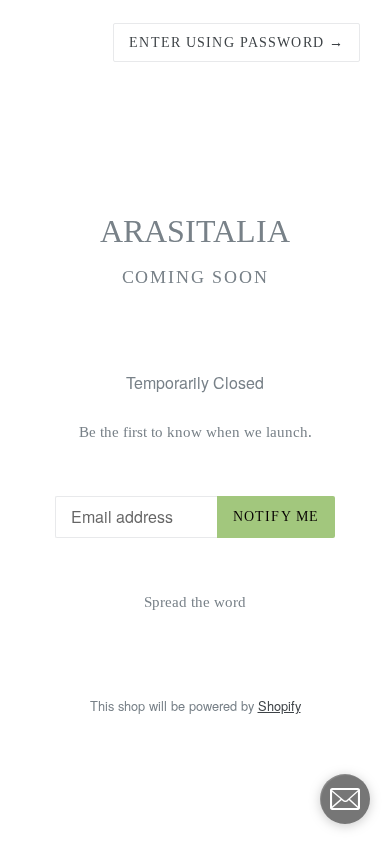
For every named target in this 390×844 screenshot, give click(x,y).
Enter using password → (236, 42)
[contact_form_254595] (345, 799)
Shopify (279, 705)
